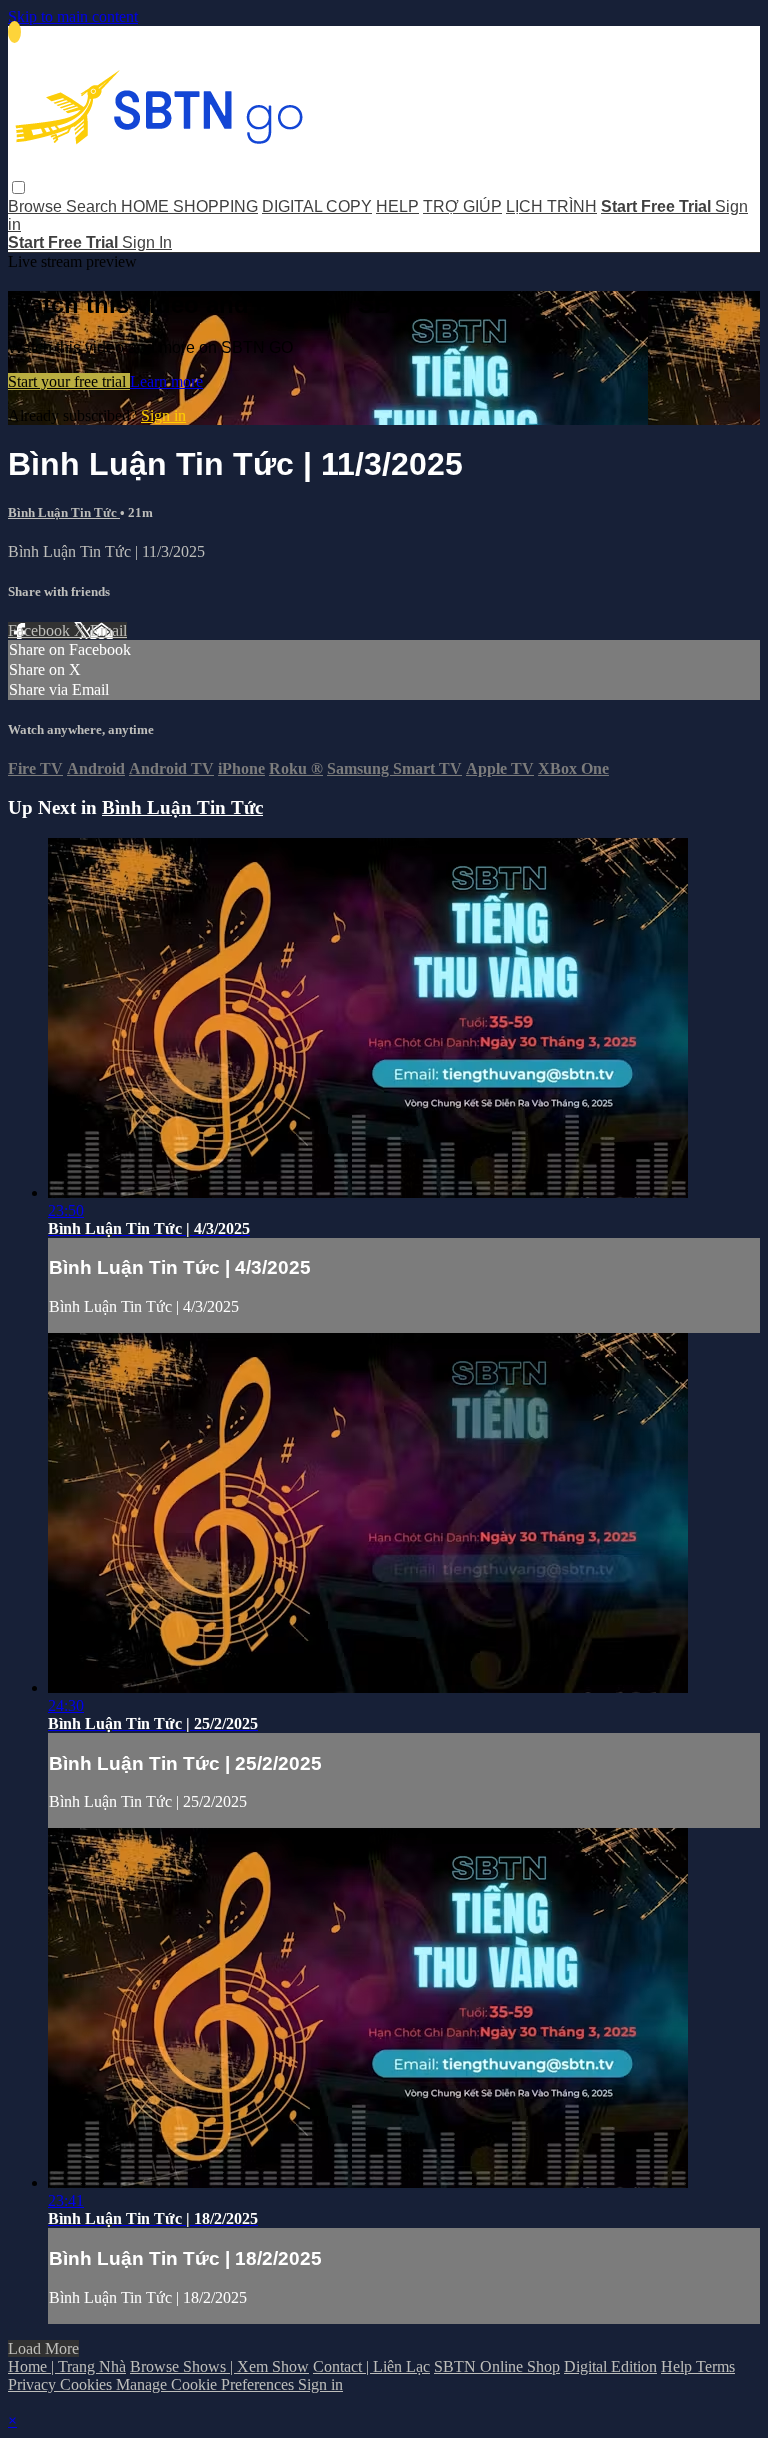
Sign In (147, 242)
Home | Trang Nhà (67, 2366)
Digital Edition (610, 2366)
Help (678, 2366)
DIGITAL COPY (317, 206)
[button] (18, 187)
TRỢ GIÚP (462, 206)
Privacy (34, 2384)
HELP (397, 206)
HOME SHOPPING (189, 206)
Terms (715, 2366)
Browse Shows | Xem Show (219, 2366)
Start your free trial (69, 381)
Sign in (163, 415)
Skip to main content (73, 16)
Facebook (41, 630)
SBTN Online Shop (497, 2366)
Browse (37, 206)
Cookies (88, 2384)
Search (93, 206)
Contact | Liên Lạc (371, 2366)
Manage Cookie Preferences (207, 2384)
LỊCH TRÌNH (551, 206)
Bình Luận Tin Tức (64, 512)
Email (108, 630)
